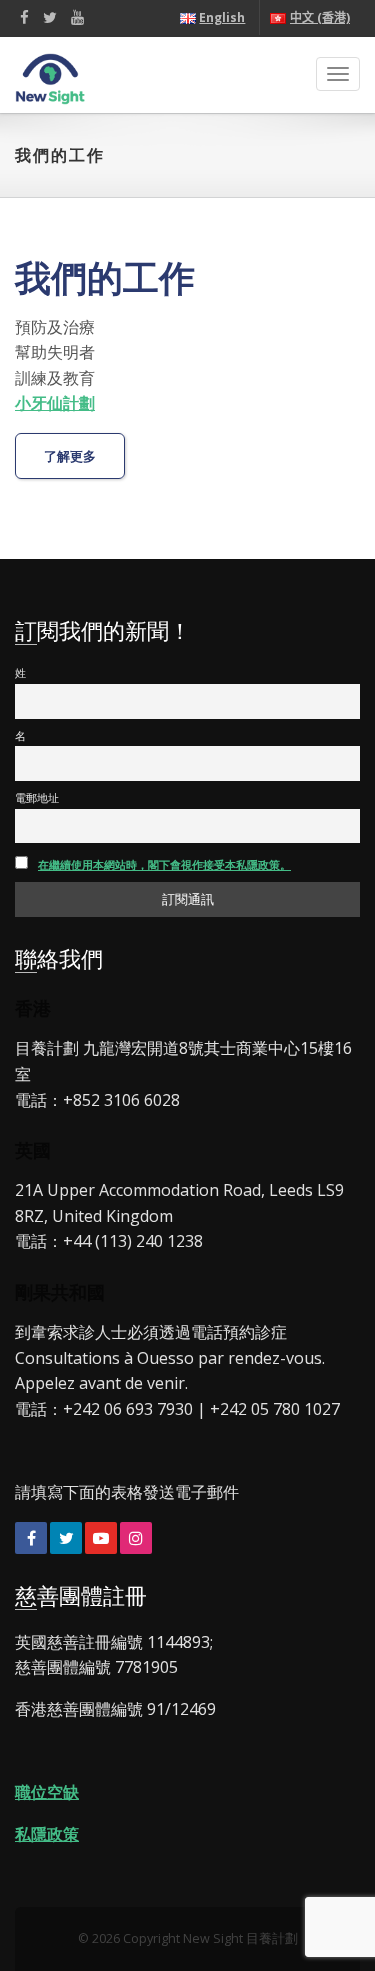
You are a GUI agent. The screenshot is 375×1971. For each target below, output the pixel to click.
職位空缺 (47, 1792)
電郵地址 (37, 797)
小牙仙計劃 (55, 403)
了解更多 (70, 456)
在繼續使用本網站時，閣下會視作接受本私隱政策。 (164, 864)
